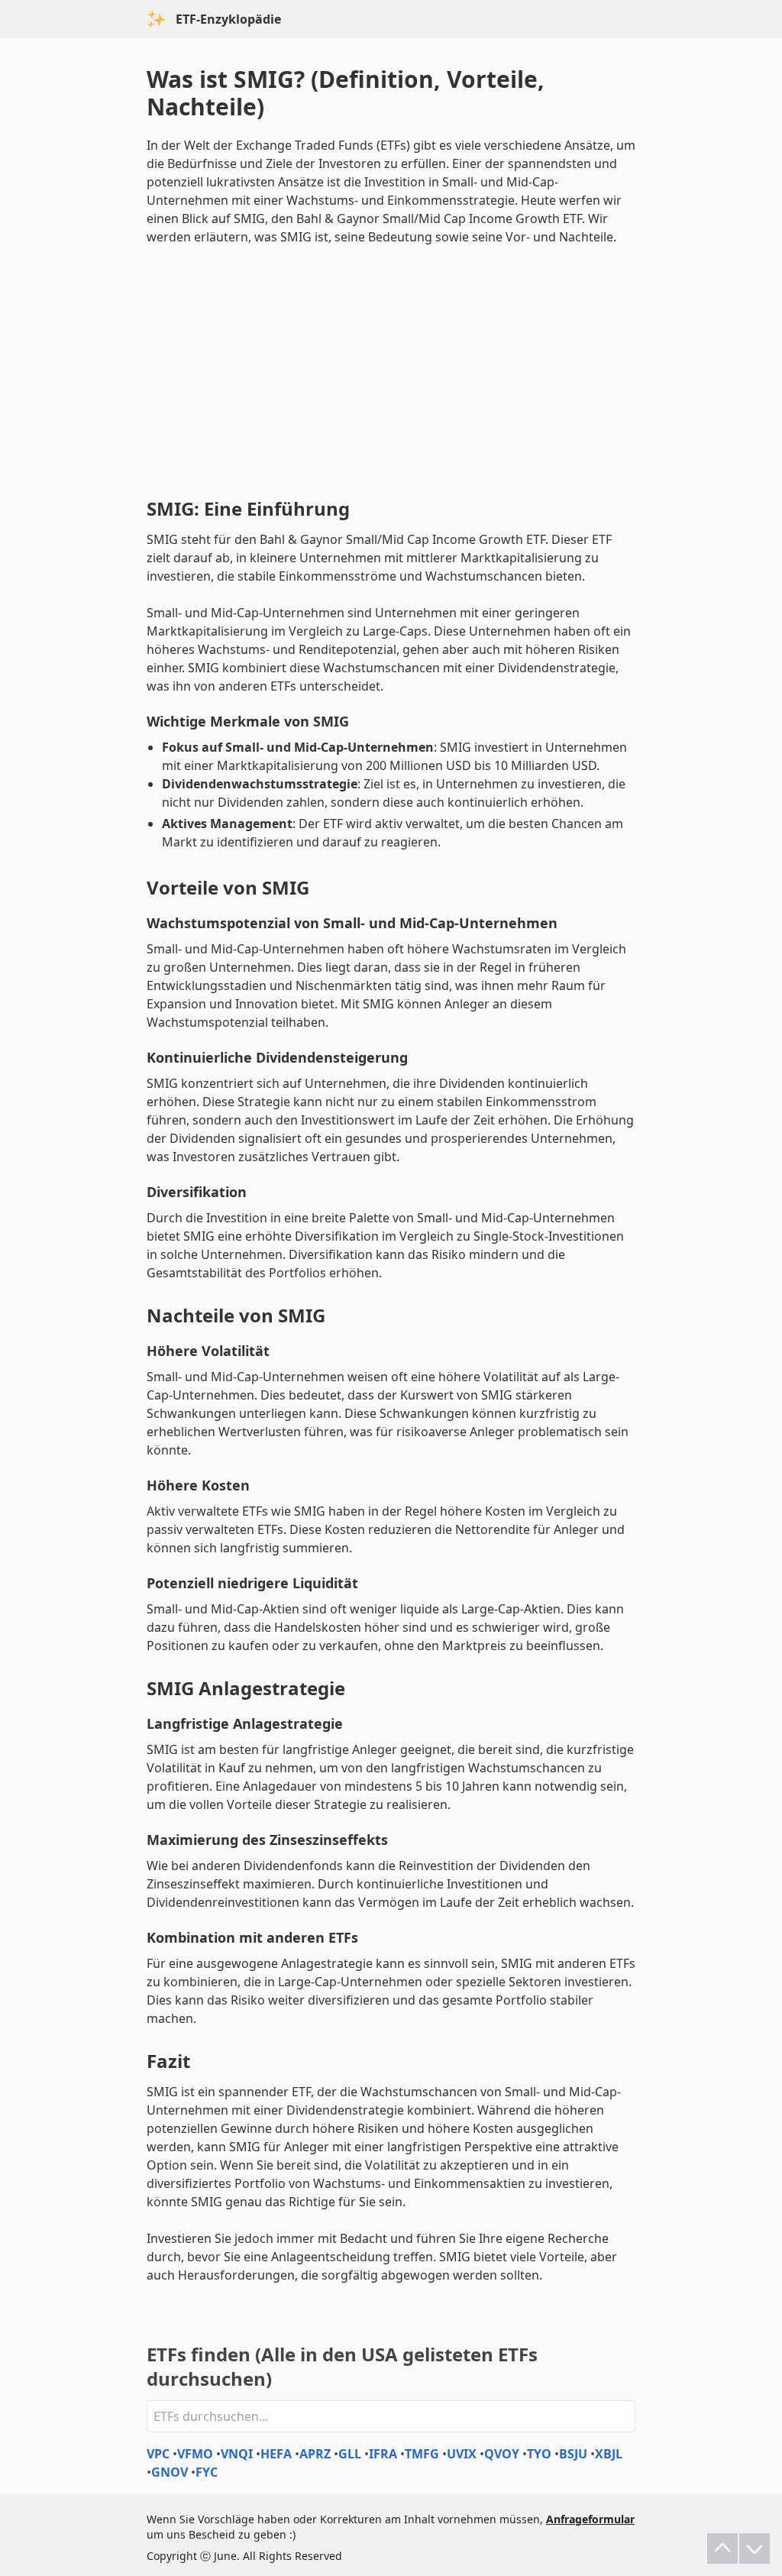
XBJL (609, 2454)
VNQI (237, 2454)
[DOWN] (755, 2548)
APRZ (315, 2454)
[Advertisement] (391, 368)
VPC (158, 2454)
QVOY (502, 2454)
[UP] (722, 2548)
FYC (207, 2472)
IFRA (383, 2454)
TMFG (422, 2454)
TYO (539, 2454)
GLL (350, 2454)
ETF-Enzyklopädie (228, 19)
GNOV (170, 2472)
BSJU (573, 2454)
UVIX (462, 2454)
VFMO (195, 2454)
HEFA (276, 2454)
